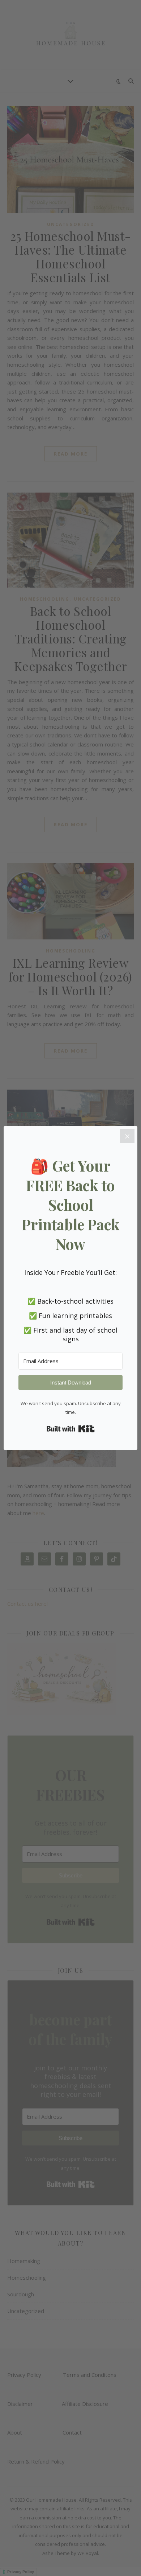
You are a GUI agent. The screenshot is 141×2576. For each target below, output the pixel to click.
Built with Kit (71, 1429)
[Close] (127, 1136)
